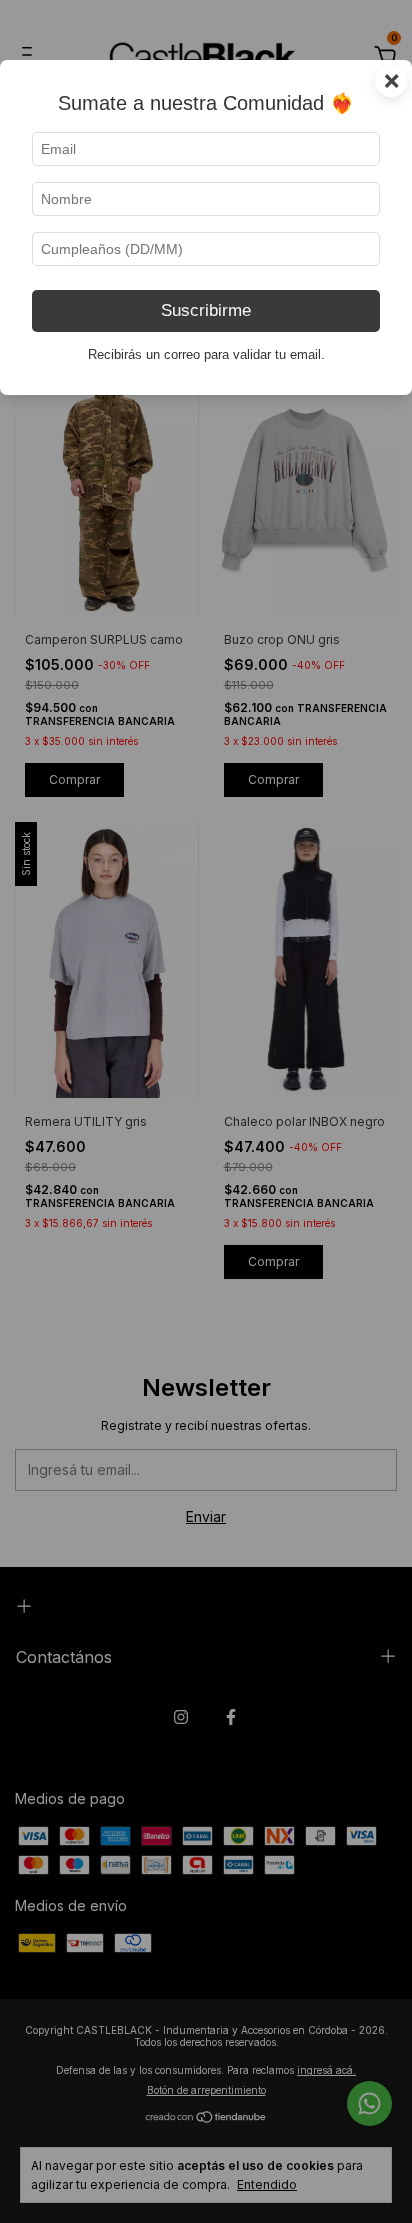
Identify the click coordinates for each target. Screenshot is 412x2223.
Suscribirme (206, 310)
